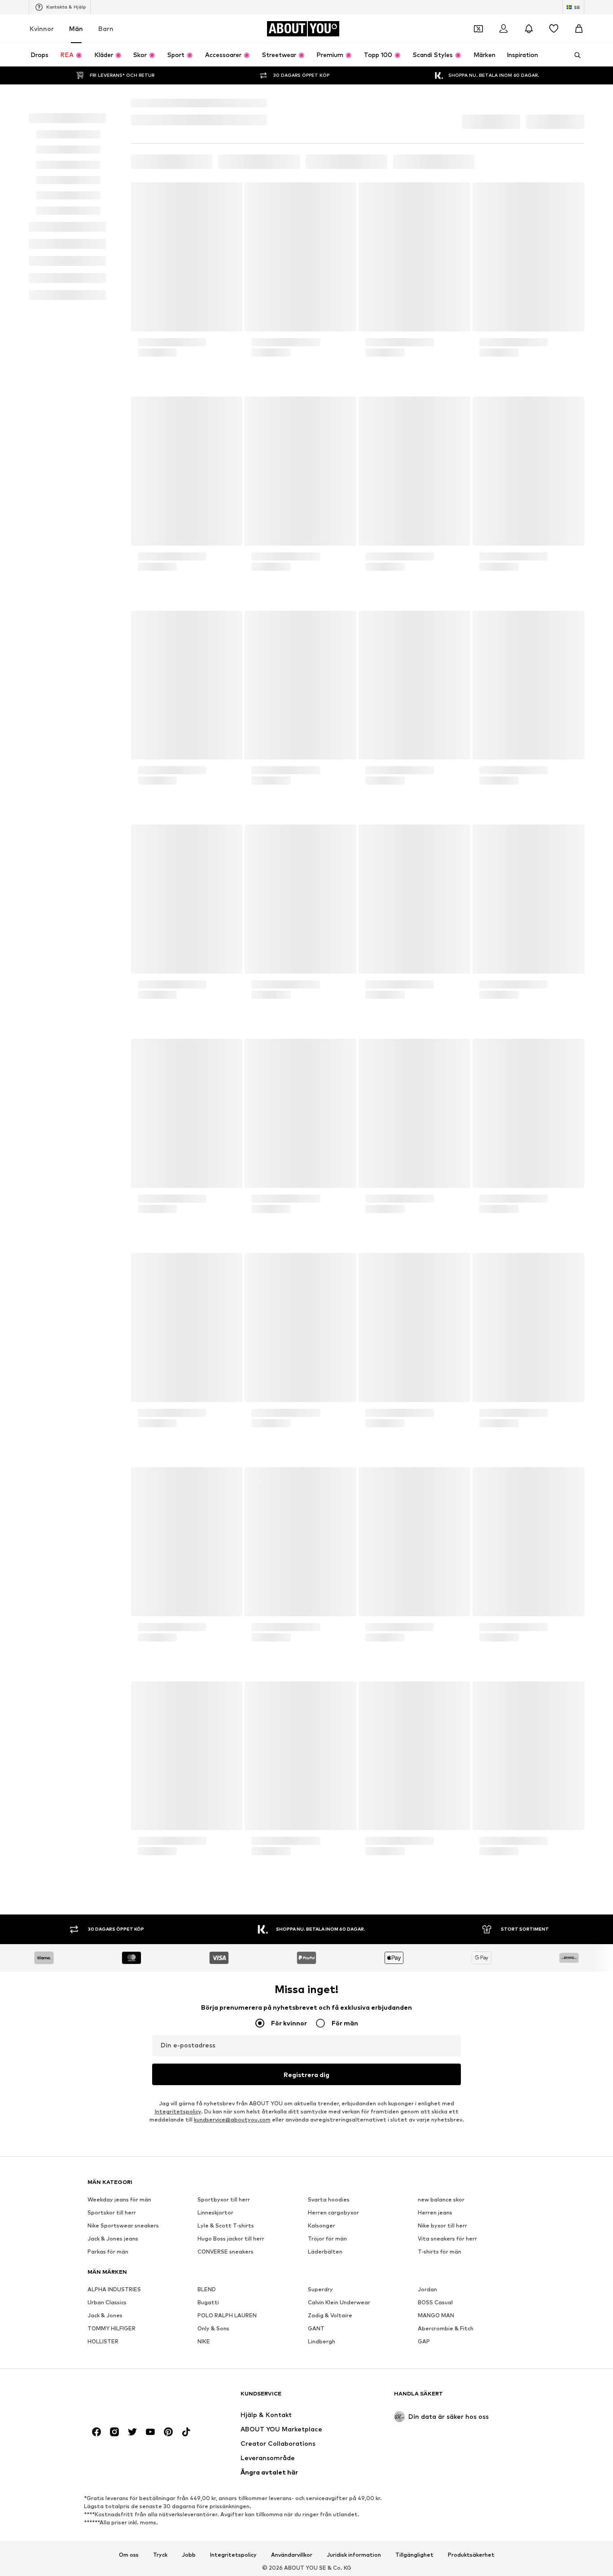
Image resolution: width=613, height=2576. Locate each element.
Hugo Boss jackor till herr (231, 2437)
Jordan (427, 2488)
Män (76, 48)
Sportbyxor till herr (224, 2398)
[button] (489, 234)
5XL (215, 218)
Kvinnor (42, 48)
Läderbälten (325, 2450)
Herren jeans (435, 2411)
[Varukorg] (579, 49)
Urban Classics (107, 2501)
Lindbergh (322, 2540)
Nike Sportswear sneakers (123, 2424)
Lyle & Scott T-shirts (226, 2424)
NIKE (204, 2540)
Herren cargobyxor (333, 2411)
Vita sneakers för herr (447, 2437)
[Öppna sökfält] (574, 75)
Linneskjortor (215, 2411)
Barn (106, 48)
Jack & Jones (105, 2514)
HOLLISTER (103, 2540)
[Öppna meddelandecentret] (529, 49)
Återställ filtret (412, 283)
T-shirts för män (440, 2450)
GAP (424, 2540)
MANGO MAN (436, 2514)
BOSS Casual (435, 2501)
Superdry (320, 2488)
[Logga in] (504, 49)
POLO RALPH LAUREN (227, 2514)
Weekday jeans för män (119, 2398)
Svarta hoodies (329, 2398)
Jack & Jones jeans (113, 2437)
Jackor (190, 218)
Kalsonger (322, 2424)
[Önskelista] (554, 49)
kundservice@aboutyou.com (232, 2246)
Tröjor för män (327, 2437)
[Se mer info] (187, 507)
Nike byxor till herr (442, 2424)
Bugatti (208, 2501)
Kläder (162, 218)
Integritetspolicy (178, 2238)
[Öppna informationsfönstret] (579, 10)
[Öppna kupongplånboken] (478, 49)
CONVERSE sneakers (225, 2450)
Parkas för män (108, 2450)
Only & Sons (213, 2527)
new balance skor (441, 2398)
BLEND (207, 2488)
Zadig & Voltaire (330, 2514)
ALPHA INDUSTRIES (114, 2488)
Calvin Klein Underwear (339, 2501)
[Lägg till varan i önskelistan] (227, 318)
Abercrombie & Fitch (446, 2527)
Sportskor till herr (112, 2411)
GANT (316, 2527)
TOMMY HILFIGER (112, 2527)
